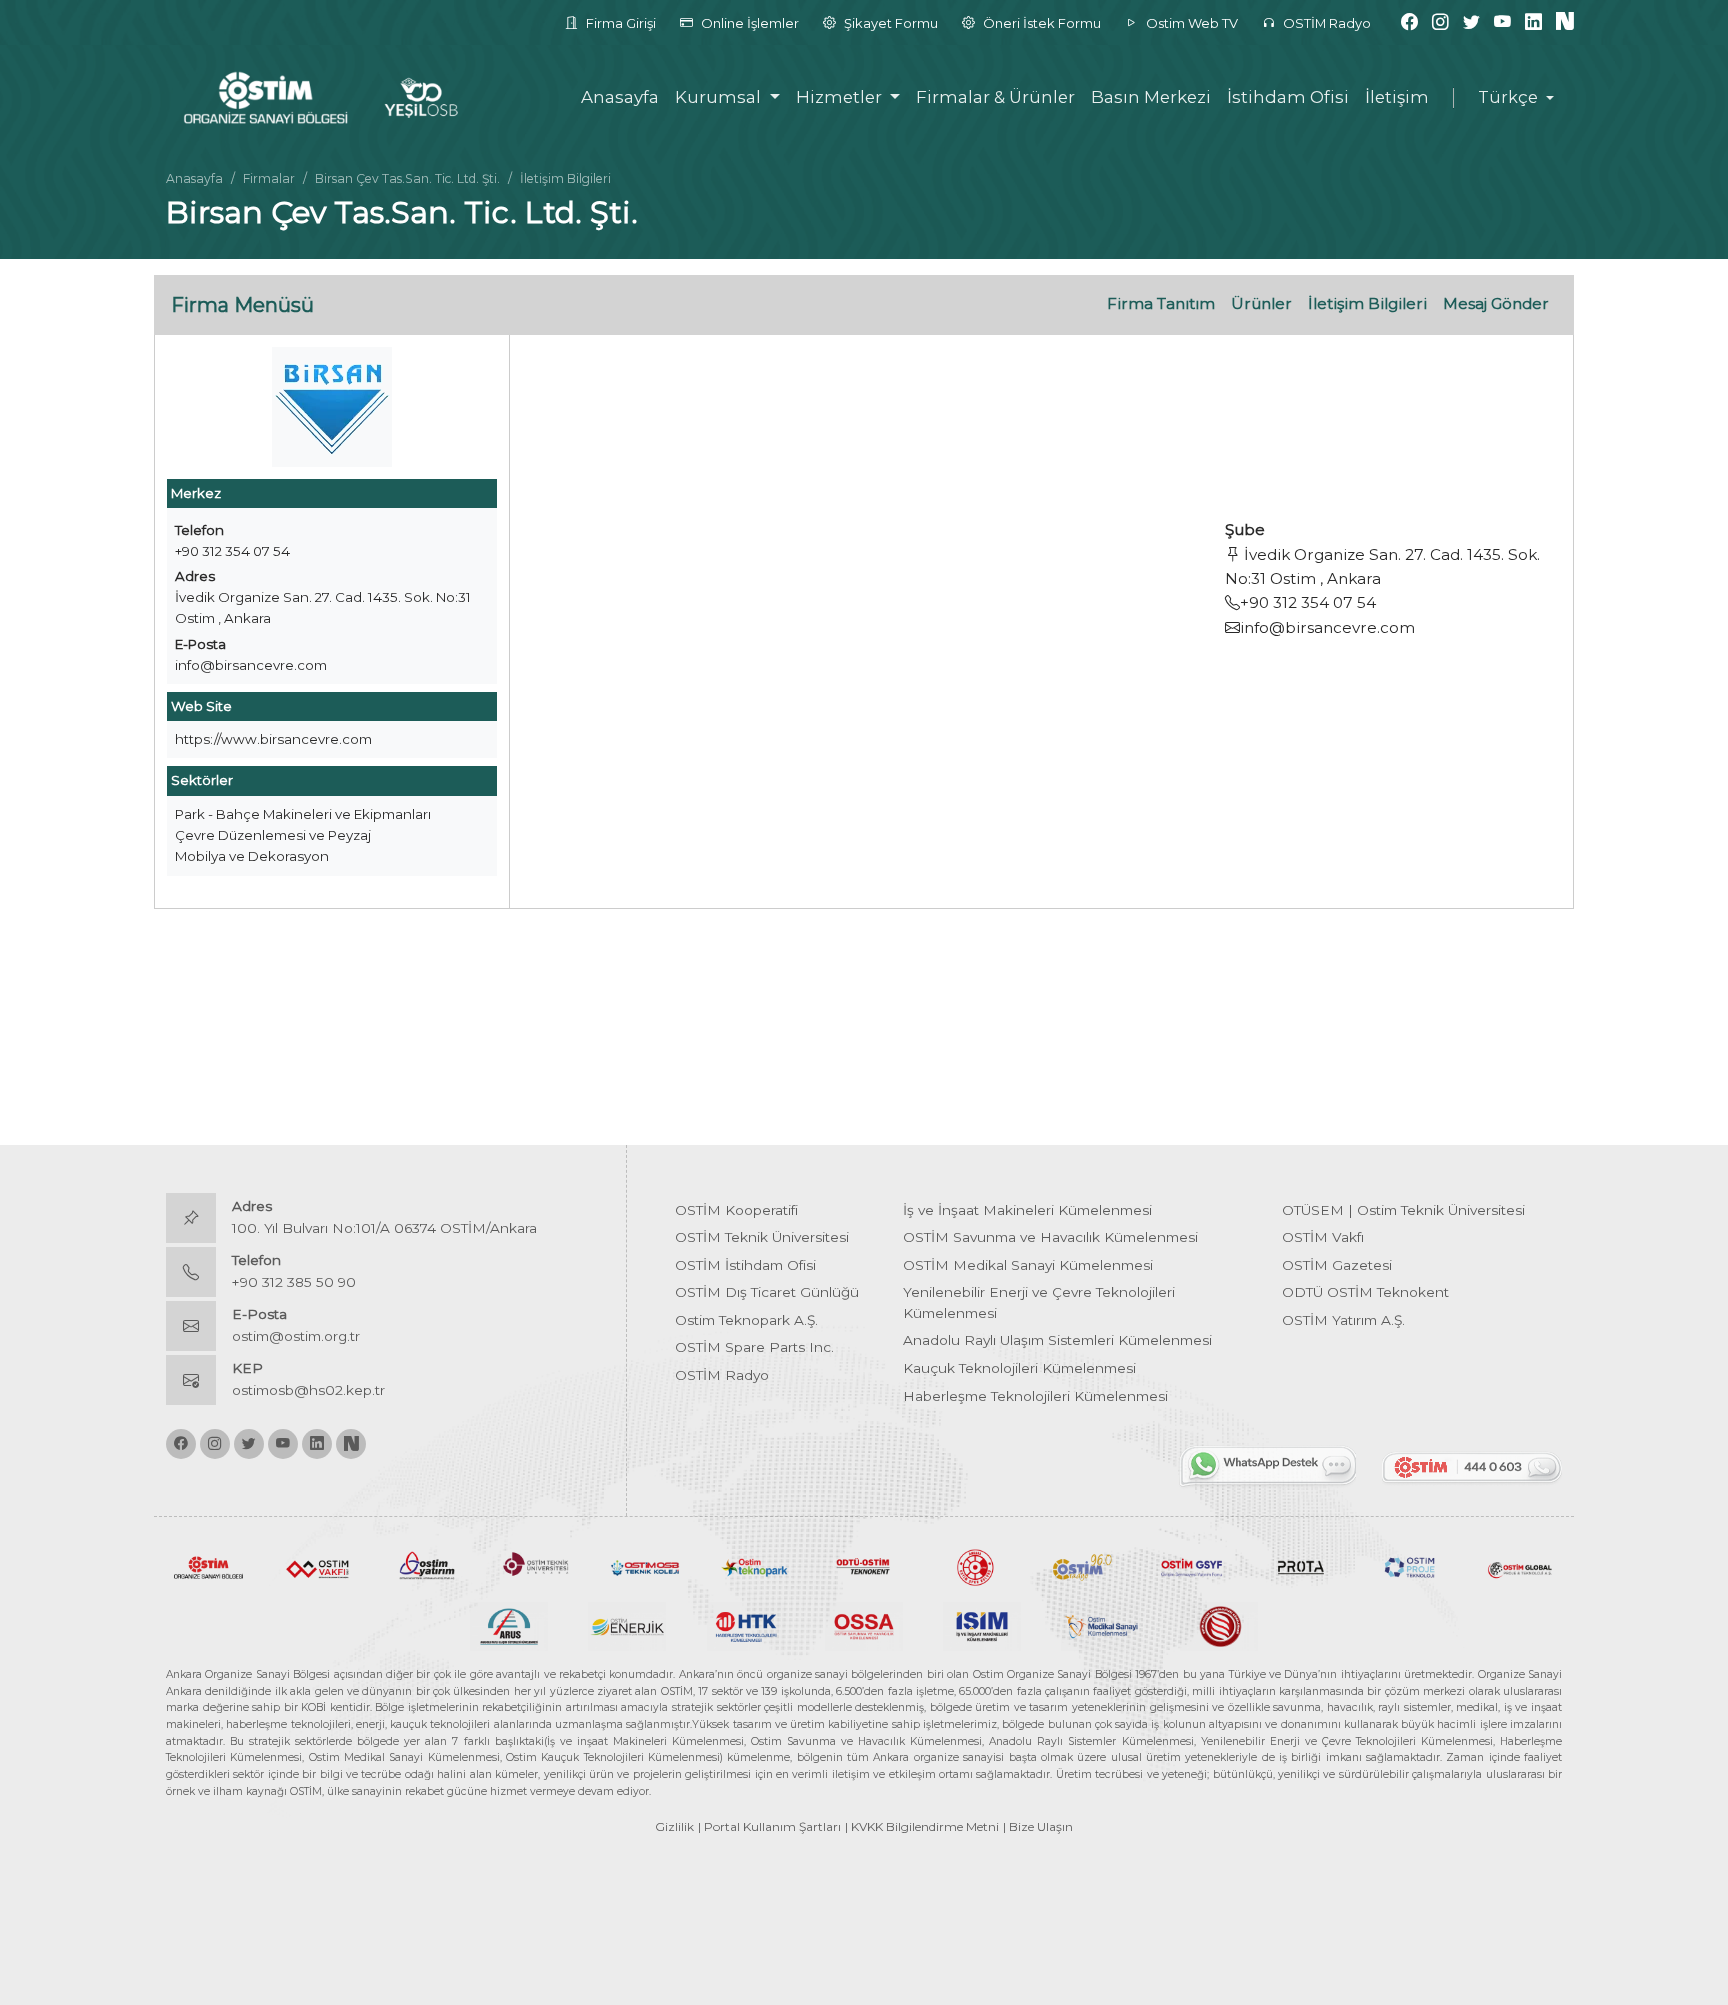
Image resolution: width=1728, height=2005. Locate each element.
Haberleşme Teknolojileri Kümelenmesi (1035, 1396)
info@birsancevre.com (251, 665)
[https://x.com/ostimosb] (1471, 22)
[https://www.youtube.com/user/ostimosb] (1502, 22)
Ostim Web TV (1190, 23)
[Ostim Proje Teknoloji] (1410, 1566)
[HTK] (746, 1625)
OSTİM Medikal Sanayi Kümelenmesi (1028, 1265)
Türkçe (1508, 97)
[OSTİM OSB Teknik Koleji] (645, 1566)
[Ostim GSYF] (1191, 1566)
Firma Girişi (619, 23)
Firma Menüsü (242, 305)
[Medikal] (1100, 1625)
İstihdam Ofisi (1288, 97)
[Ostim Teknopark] (754, 1566)
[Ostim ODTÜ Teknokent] (863, 1566)
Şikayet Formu (889, 23)
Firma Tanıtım (1161, 303)
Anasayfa (620, 97)
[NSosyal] (1565, 22)
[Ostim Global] (1519, 1566)
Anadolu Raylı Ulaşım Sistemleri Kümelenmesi (1057, 1340)
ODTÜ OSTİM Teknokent (1365, 1292)
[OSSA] (864, 1625)
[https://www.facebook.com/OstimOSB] (1409, 22)
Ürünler (1261, 303)
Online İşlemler (748, 23)
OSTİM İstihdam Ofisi (745, 1265)
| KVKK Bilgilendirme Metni (922, 1826)
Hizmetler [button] (841, 97)
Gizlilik (674, 1826)
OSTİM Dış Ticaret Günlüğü (767, 1292)
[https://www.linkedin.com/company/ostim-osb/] (1533, 22)
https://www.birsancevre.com (273, 739)
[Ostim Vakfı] (317, 1566)
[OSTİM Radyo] (1082, 1566)
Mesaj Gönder (1496, 303)
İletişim (1397, 97)
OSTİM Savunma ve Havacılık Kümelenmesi (1050, 1237)
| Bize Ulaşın (1038, 1826)
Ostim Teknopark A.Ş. (746, 1320)
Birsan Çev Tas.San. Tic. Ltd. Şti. (407, 178)
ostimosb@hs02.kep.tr (308, 1390)
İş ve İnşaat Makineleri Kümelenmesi (1027, 1210)
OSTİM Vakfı (1323, 1237)
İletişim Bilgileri (1367, 303)
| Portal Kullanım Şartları (769, 1826)
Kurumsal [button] (720, 97)
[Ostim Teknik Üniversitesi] (536, 1566)
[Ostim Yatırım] (426, 1566)
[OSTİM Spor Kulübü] (973, 1566)
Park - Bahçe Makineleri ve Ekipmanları (303, 814)
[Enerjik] (627, 1625)
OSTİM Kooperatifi (736, 1210)
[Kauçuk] (1219, 1625)
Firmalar (269, 178)
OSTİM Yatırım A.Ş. (1343, 1320)
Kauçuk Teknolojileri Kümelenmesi (1019, 1368)
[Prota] (1300, 1566)
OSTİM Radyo (1325, 23)
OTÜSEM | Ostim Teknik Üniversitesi (1403, 1210)
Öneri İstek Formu (1040, 23)
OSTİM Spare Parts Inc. (754, 1347)
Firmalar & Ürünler (995, 97)
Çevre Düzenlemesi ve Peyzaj (273, 835)
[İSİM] (982, 1625)
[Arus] (509, 1625)
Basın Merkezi (1151, 97)
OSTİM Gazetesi (1337, 1265)
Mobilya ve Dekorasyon (252, 856)
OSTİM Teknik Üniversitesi (762, 1237)
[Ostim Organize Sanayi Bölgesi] (208, 1566)
